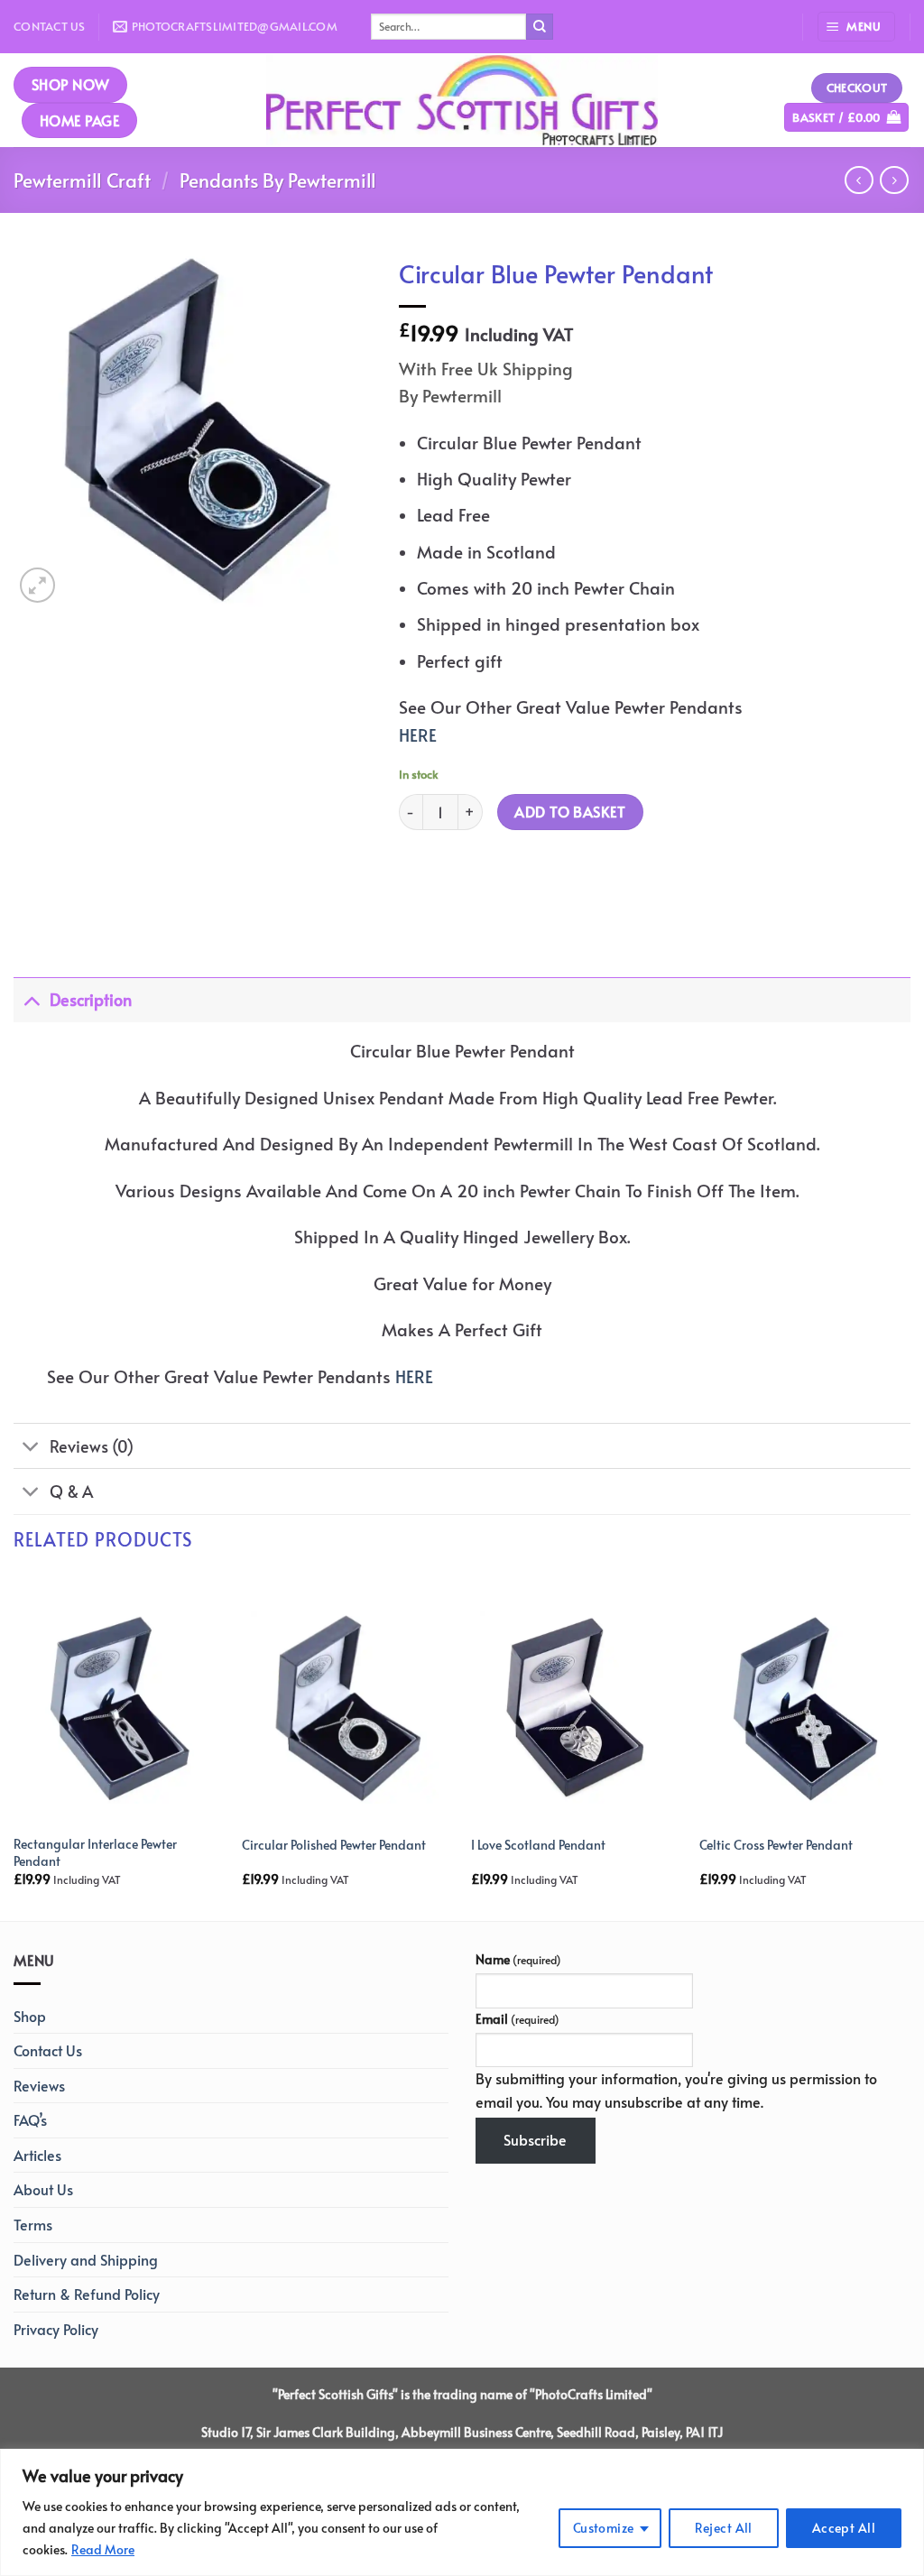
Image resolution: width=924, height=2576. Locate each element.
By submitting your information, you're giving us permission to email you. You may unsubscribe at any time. (676, 2090)
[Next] (910, 1745)
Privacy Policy (56, 2329)
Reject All (724, 2528)
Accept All (844, 2528)
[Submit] (540, 27)
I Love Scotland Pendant (538, 1845)
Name (518, 1959)
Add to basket (570, 812)
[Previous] (14, 1745)
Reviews (39, 2085)
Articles (37, 2155)
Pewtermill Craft (82, 180)
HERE (418, 734)
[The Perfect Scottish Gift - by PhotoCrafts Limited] (462, 100)
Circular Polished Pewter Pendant (334, 1845)
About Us (43, 2189)
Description (91, 1000)
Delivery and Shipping (86, 2259)
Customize (604, 2528)
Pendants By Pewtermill (278, 180)
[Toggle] (31, 999)
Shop (30, 2016)
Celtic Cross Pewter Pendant (776, 1845)
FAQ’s (30, 2119)
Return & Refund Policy (87, 2294)
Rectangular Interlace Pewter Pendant (95, 1852)
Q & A (71, 1491)
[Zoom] (37, 585)
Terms (33, 2224)
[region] (462, 2512)
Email (517, 2018)
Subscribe (535, 2139)
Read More (103, 2549)
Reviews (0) (92, 1446)
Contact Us (50, 26)
